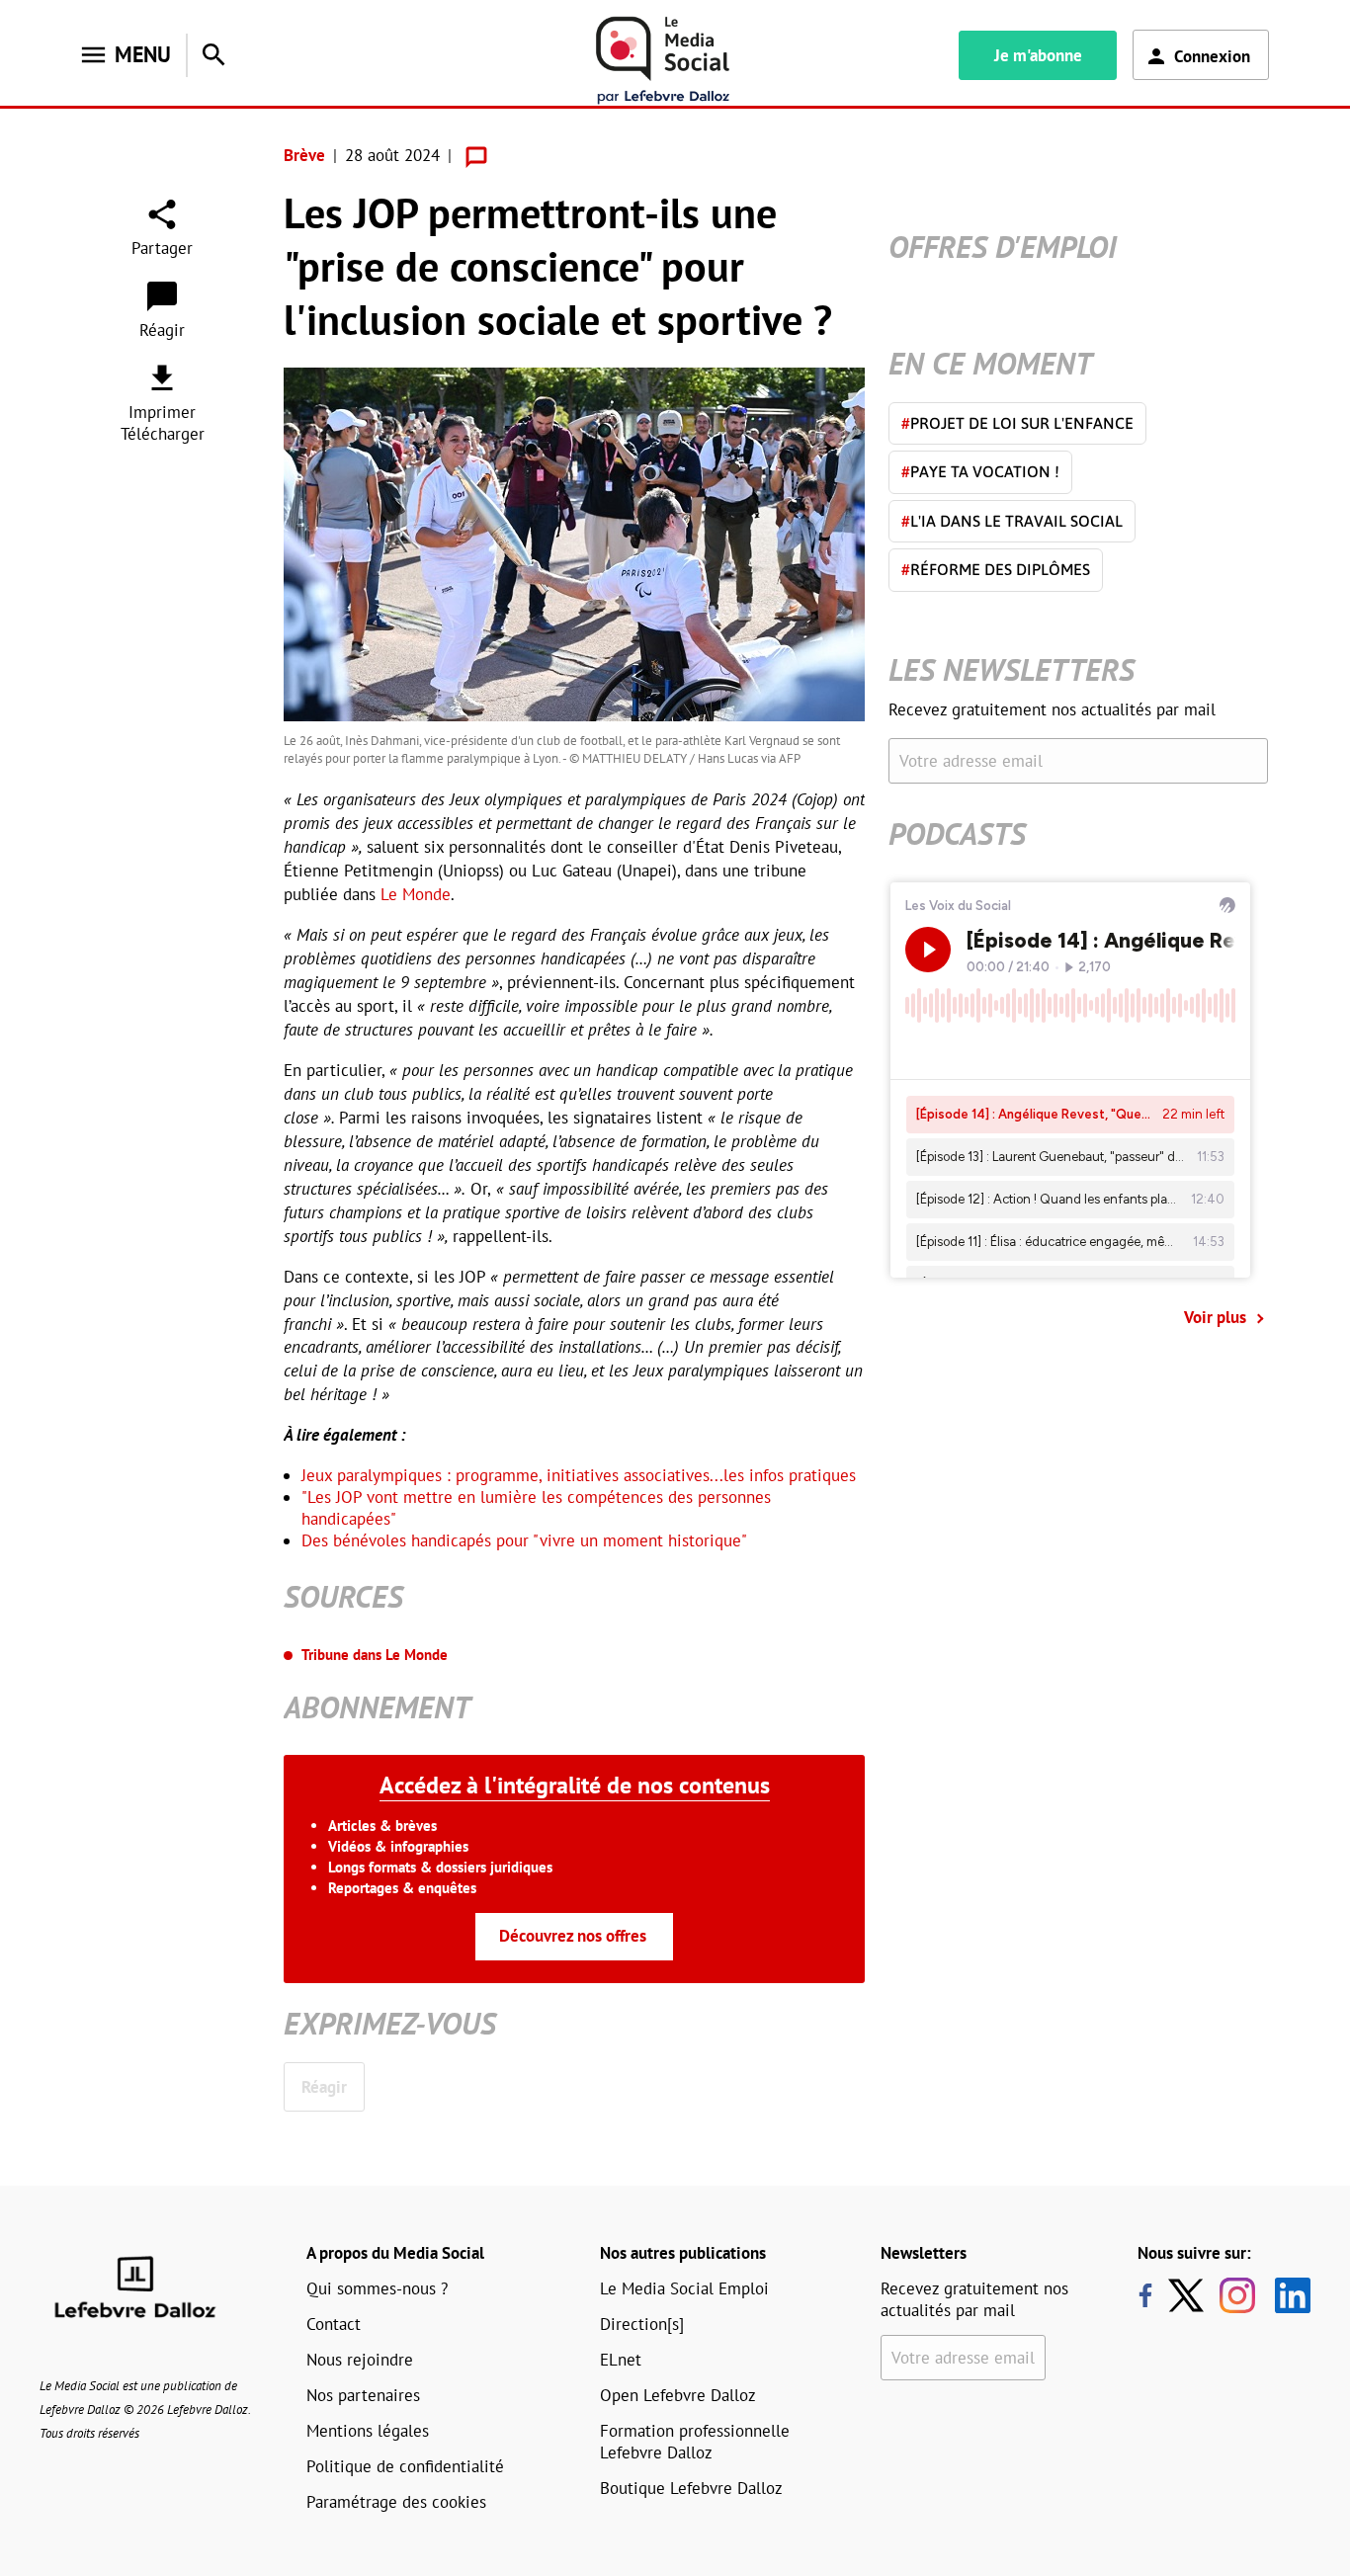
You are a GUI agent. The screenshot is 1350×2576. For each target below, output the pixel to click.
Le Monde (416, 894)
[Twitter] (1191, 2295)
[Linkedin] (1285, 2295)
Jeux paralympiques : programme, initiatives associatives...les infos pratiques (579, 1475)
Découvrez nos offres (573, 1936)
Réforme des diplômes (996, 569)
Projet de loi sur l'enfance (1017, 423)
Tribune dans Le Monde (375, 1655)
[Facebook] (1145, 2295)
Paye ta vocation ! (980, 471)
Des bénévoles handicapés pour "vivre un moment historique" (524, 1540)
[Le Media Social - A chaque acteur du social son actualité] (663, 61)
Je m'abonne (1038, 55)
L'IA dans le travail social (1012, 521)
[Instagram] (1237, 2295)
